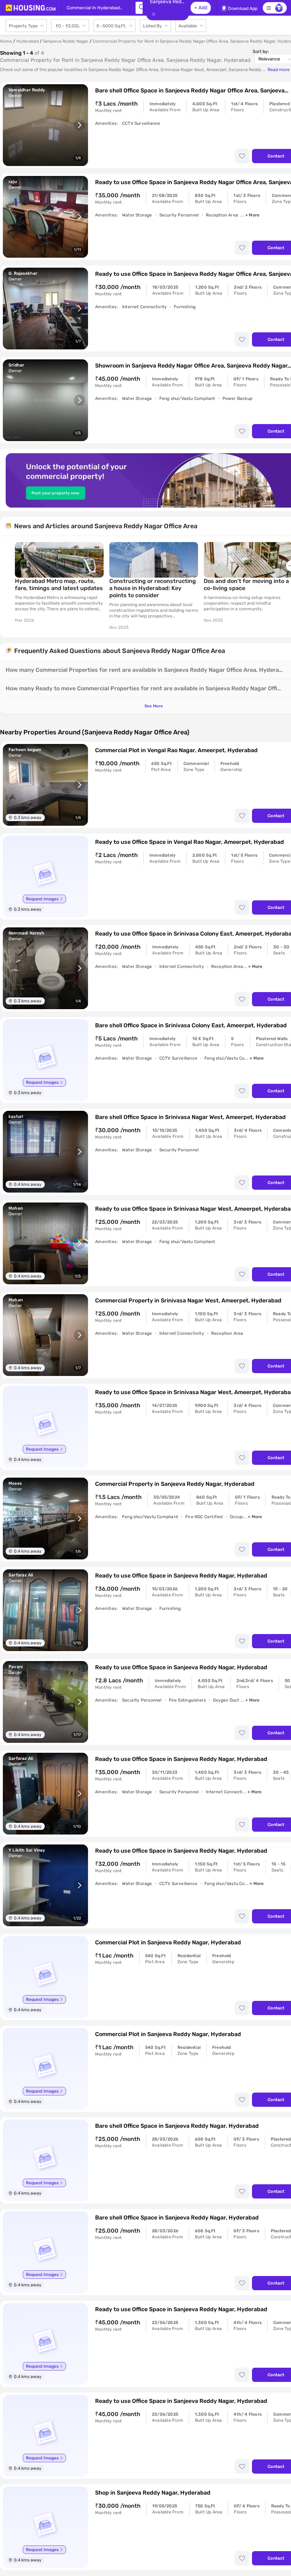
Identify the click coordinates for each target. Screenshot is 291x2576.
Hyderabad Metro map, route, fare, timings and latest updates (59, 585)
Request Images (42, 899)
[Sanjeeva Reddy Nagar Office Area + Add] (139, 8)
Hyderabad (28, 41)
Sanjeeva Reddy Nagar (66, 41)
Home (6, 41)
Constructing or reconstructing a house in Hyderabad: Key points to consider (153, 588)
